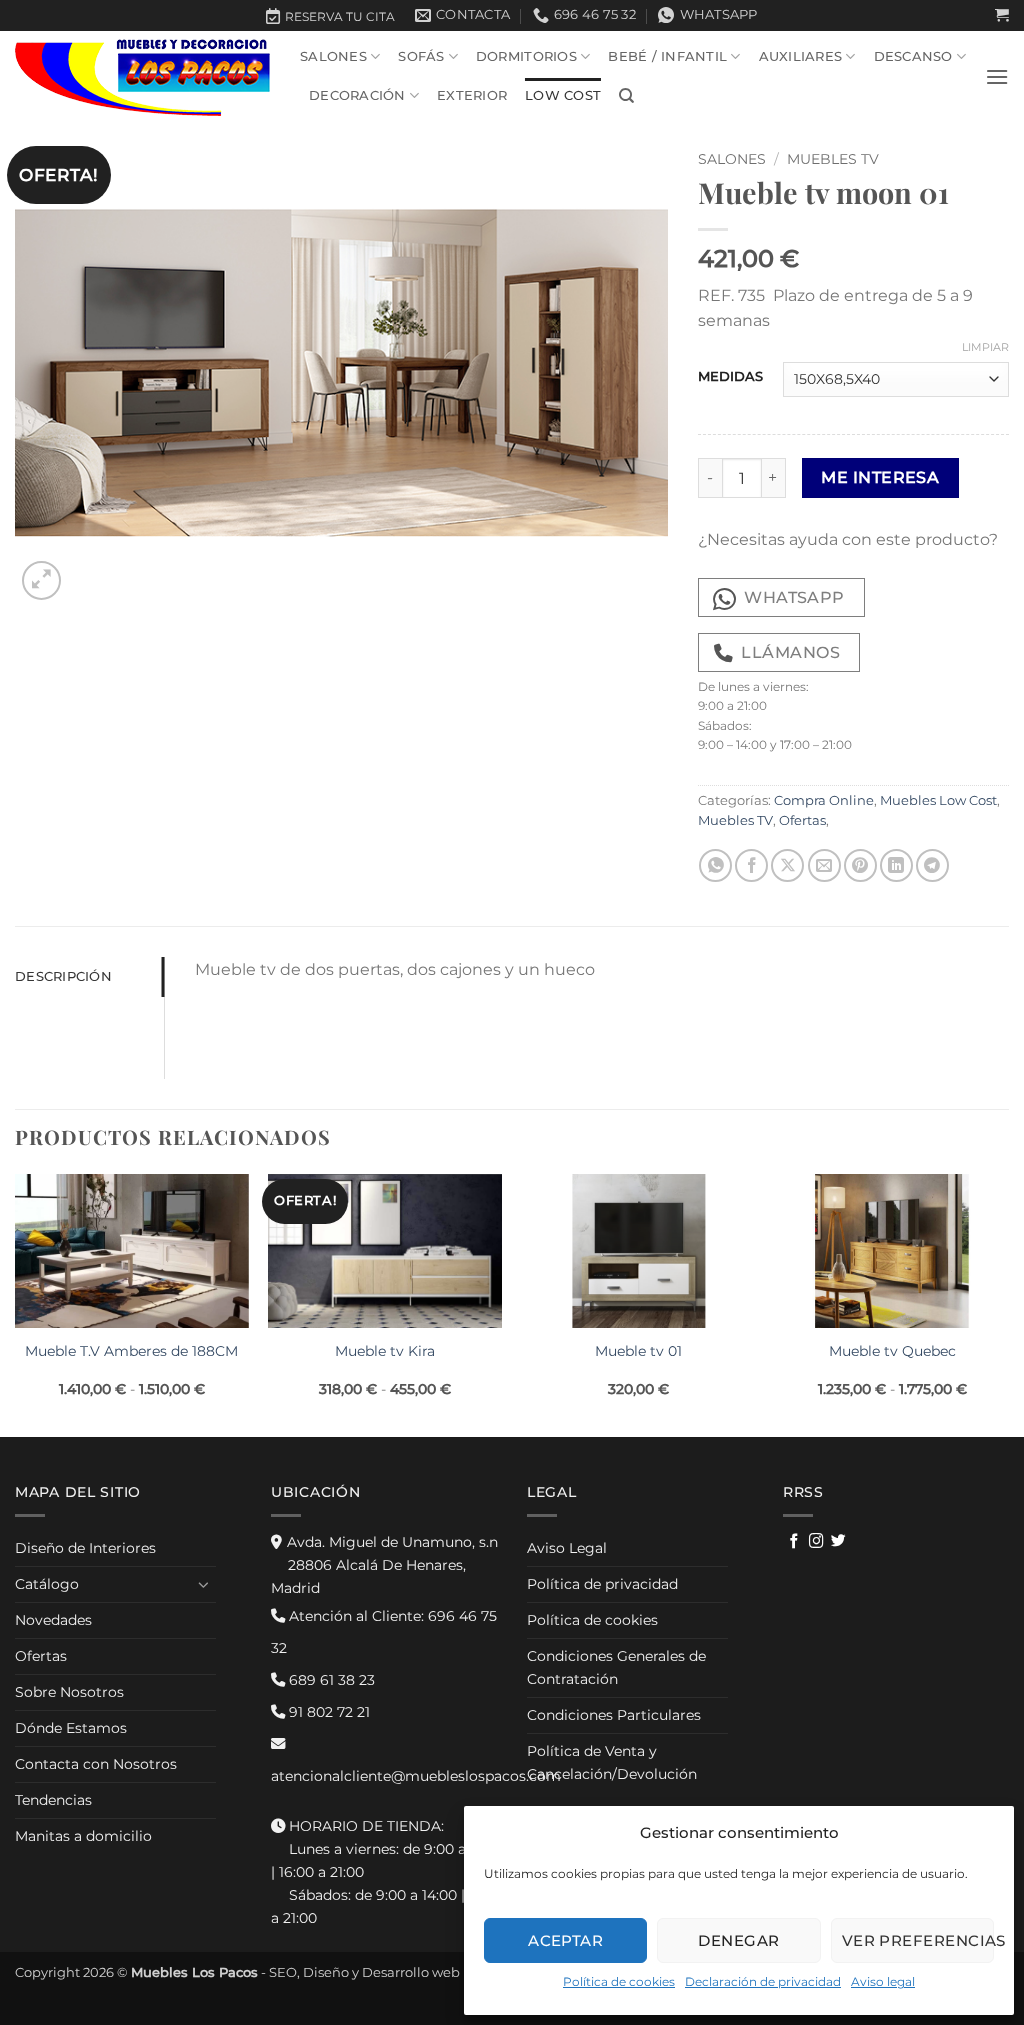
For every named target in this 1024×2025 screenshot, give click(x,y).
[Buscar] (626, 96)
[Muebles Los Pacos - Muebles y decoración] (142, 76)
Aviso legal (883, 1981)
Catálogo (47, 1584)
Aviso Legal (567, 1548)
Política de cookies (619, 1981)
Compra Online (824, 800)
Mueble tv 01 (638, 1351)
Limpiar (985, 347)
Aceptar (565, 1940)
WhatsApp (794, 597)
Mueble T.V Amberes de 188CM (131, 1351)
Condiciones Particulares (614, 1715)
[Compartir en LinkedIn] (896, 865)
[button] (1002, 15)
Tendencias (53, 1800)
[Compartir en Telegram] (932, 865)
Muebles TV (833, 159)
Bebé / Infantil (667, 56)
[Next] (1008, 1303)
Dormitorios (526, 56)
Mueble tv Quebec (892, 1351)
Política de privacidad (602, 1584)
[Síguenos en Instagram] (816, 1542)
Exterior (472, 95)
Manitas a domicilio (83, 1836)
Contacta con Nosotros (96, 1764)
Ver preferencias (918, 1940)
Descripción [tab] (63, 976)
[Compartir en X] (787, 865)
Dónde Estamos (71, 1728)
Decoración (357, 95)
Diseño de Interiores (85, 1548)
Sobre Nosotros (69, 1692)
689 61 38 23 (330, 1680)
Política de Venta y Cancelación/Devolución (612, 1762)
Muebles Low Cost (938, 800)
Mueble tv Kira (385, 1351)
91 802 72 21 (327, 1712)
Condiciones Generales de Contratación (616, 1667)
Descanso (913, 56)
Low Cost (563, 95)
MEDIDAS (730, 377)
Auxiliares (801, 56)
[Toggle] (204, 1584)
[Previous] (16, 1303)
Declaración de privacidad (763, 1981)
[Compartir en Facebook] (751, 865)
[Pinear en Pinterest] (860, 865)
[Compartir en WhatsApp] (715, 865)
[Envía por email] (824, 865)
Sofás (421, 56)
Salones (333, 56)
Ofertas (802, 820)
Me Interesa (880, 477)
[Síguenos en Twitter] (838, 1542)
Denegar (738, 1940)
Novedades (53, 1620)
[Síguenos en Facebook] (794, 1542)
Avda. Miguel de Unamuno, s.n (384, 1565)
